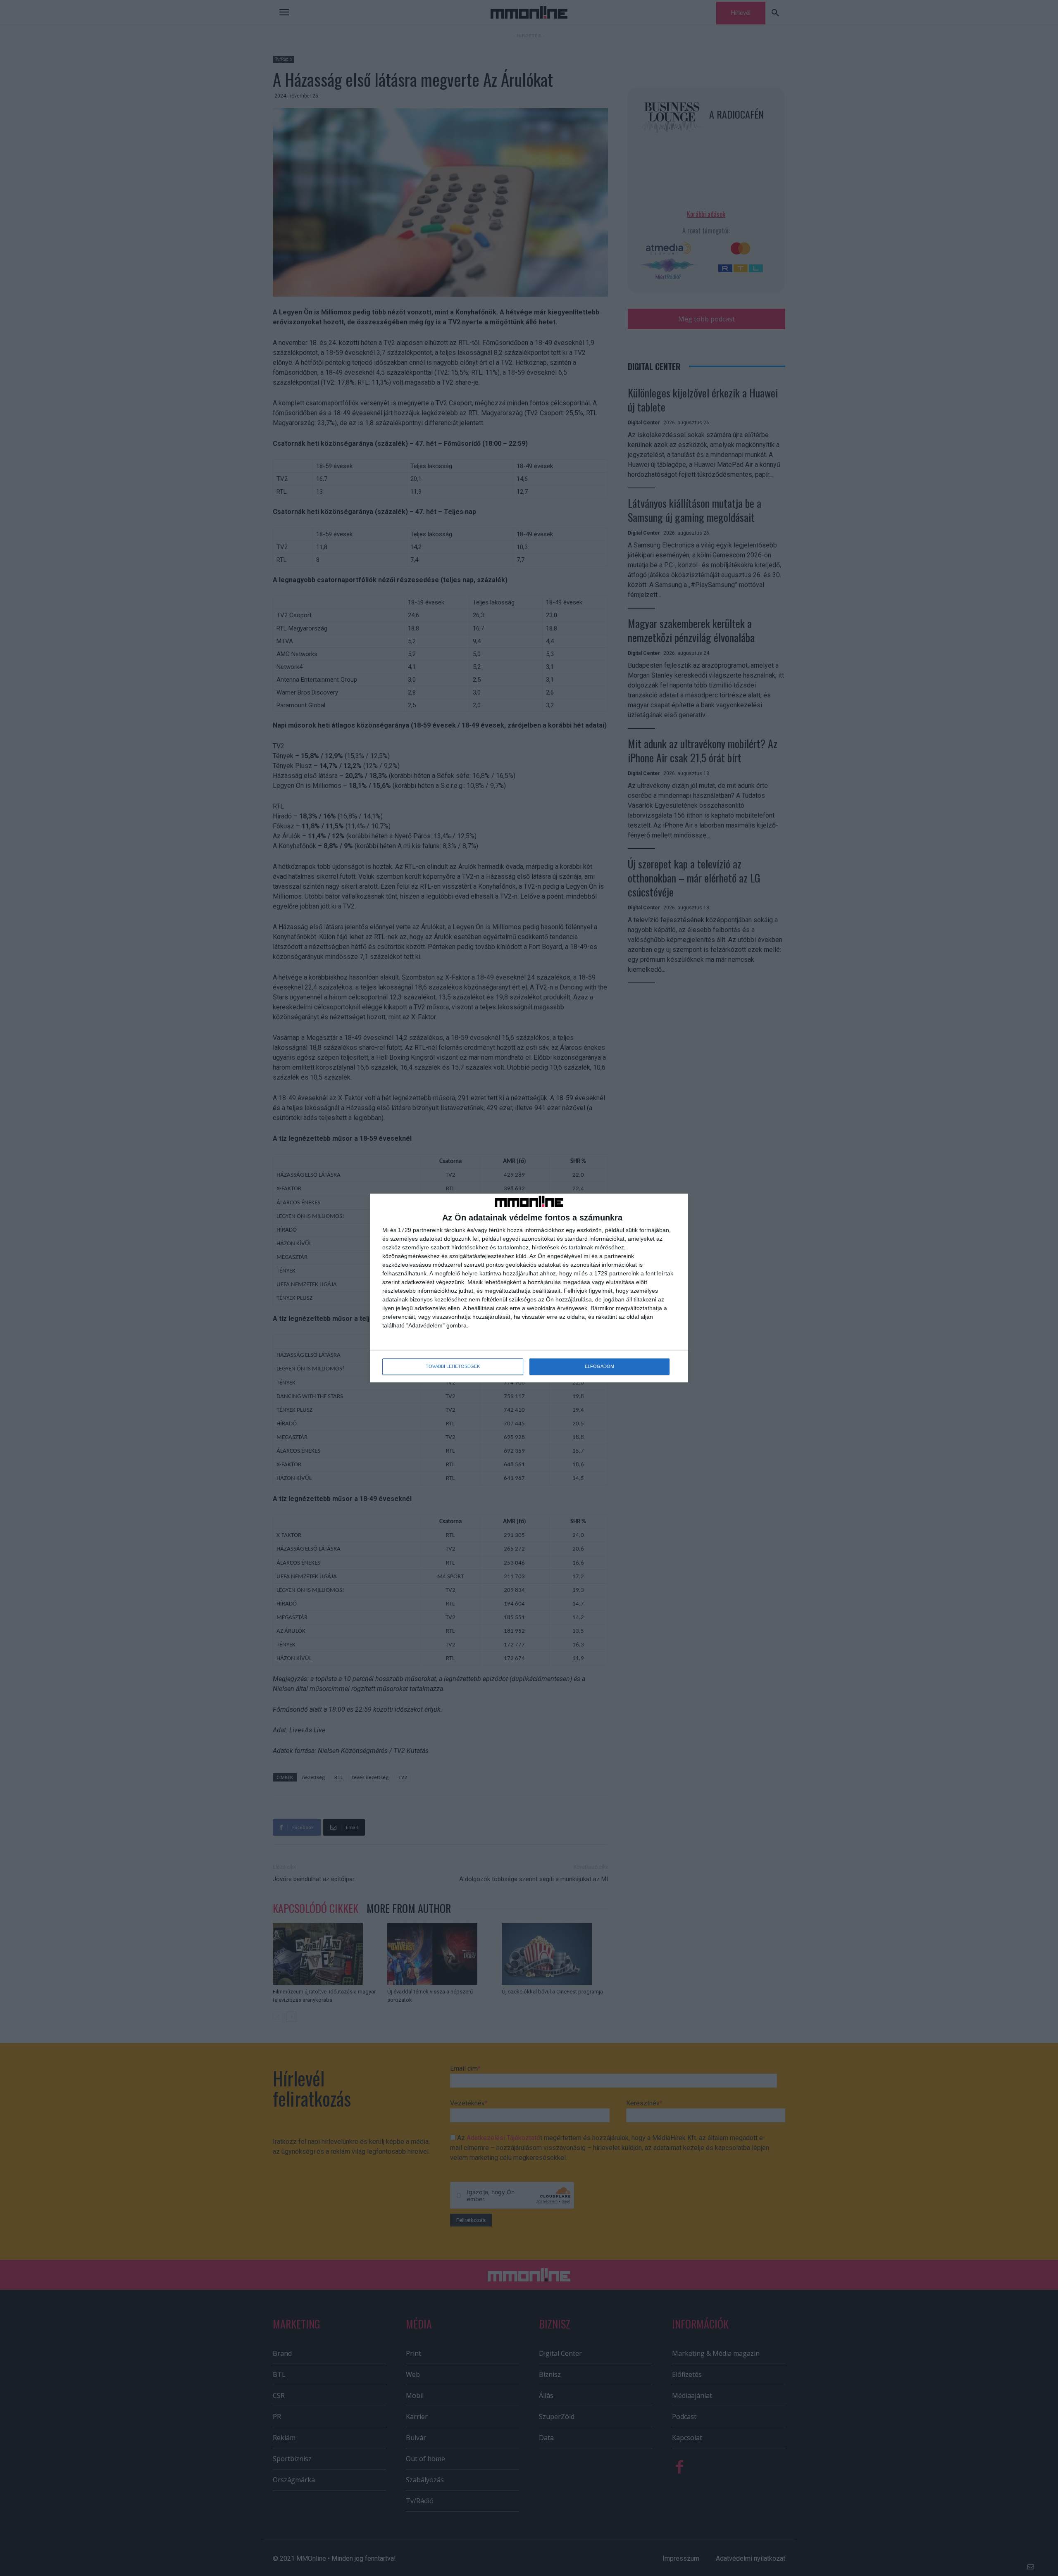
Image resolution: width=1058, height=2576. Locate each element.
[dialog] (529, 1288)
